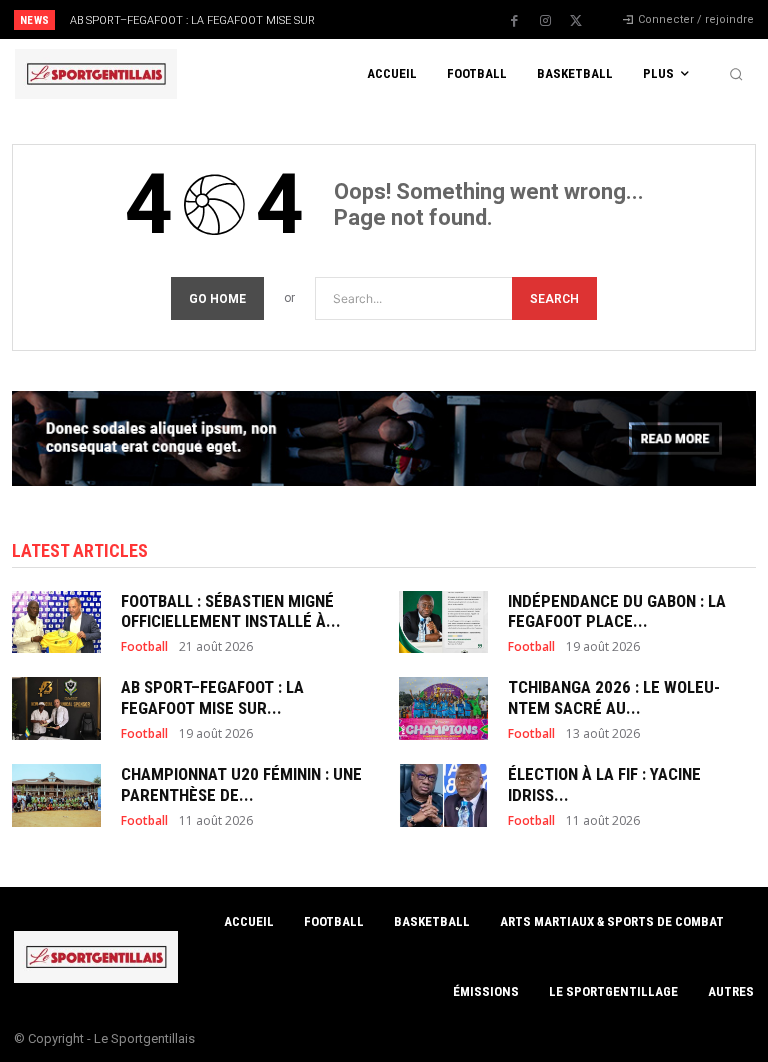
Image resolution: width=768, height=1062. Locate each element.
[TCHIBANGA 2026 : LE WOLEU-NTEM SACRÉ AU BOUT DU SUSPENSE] (443, 708)
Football (144, 647)
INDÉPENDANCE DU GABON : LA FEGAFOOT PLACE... (617, 611)
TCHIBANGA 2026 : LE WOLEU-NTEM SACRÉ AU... (614, 697)
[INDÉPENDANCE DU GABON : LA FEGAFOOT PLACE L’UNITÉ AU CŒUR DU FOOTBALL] (443, 622)
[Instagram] (545, 21)
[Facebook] (514, 21)
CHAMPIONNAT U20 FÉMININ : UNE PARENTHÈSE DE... (241, 784)
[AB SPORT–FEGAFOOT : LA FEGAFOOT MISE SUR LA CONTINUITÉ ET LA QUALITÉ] (56, 708)
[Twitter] (576, 21)
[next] (421, 19)
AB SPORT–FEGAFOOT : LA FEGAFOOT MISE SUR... (212, 697)
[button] (736, 74)
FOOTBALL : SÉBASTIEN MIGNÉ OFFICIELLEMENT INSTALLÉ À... (231, 611)
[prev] (389, 19)
